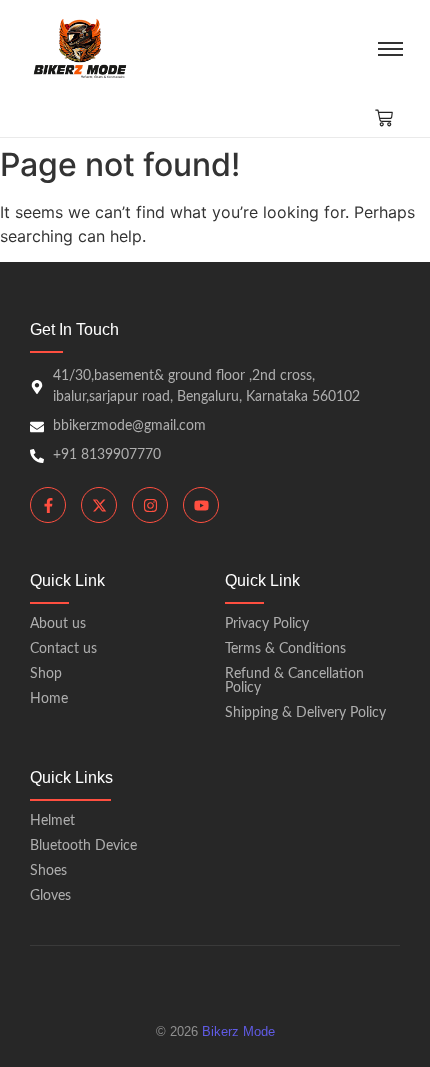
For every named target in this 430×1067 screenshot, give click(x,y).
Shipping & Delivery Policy (305, 713)
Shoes (48, 871)
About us (58, 624)
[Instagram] (150, 505)
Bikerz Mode (238, 1031)
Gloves (50, 896)
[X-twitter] (99, 505)
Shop (46, 674)
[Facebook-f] (48, 505)
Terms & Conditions (285, 649)
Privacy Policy (267, 624)
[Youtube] (201, 505)
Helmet (52, 821)
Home (49, 699)
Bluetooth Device (83, 846)
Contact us (63, 649)
